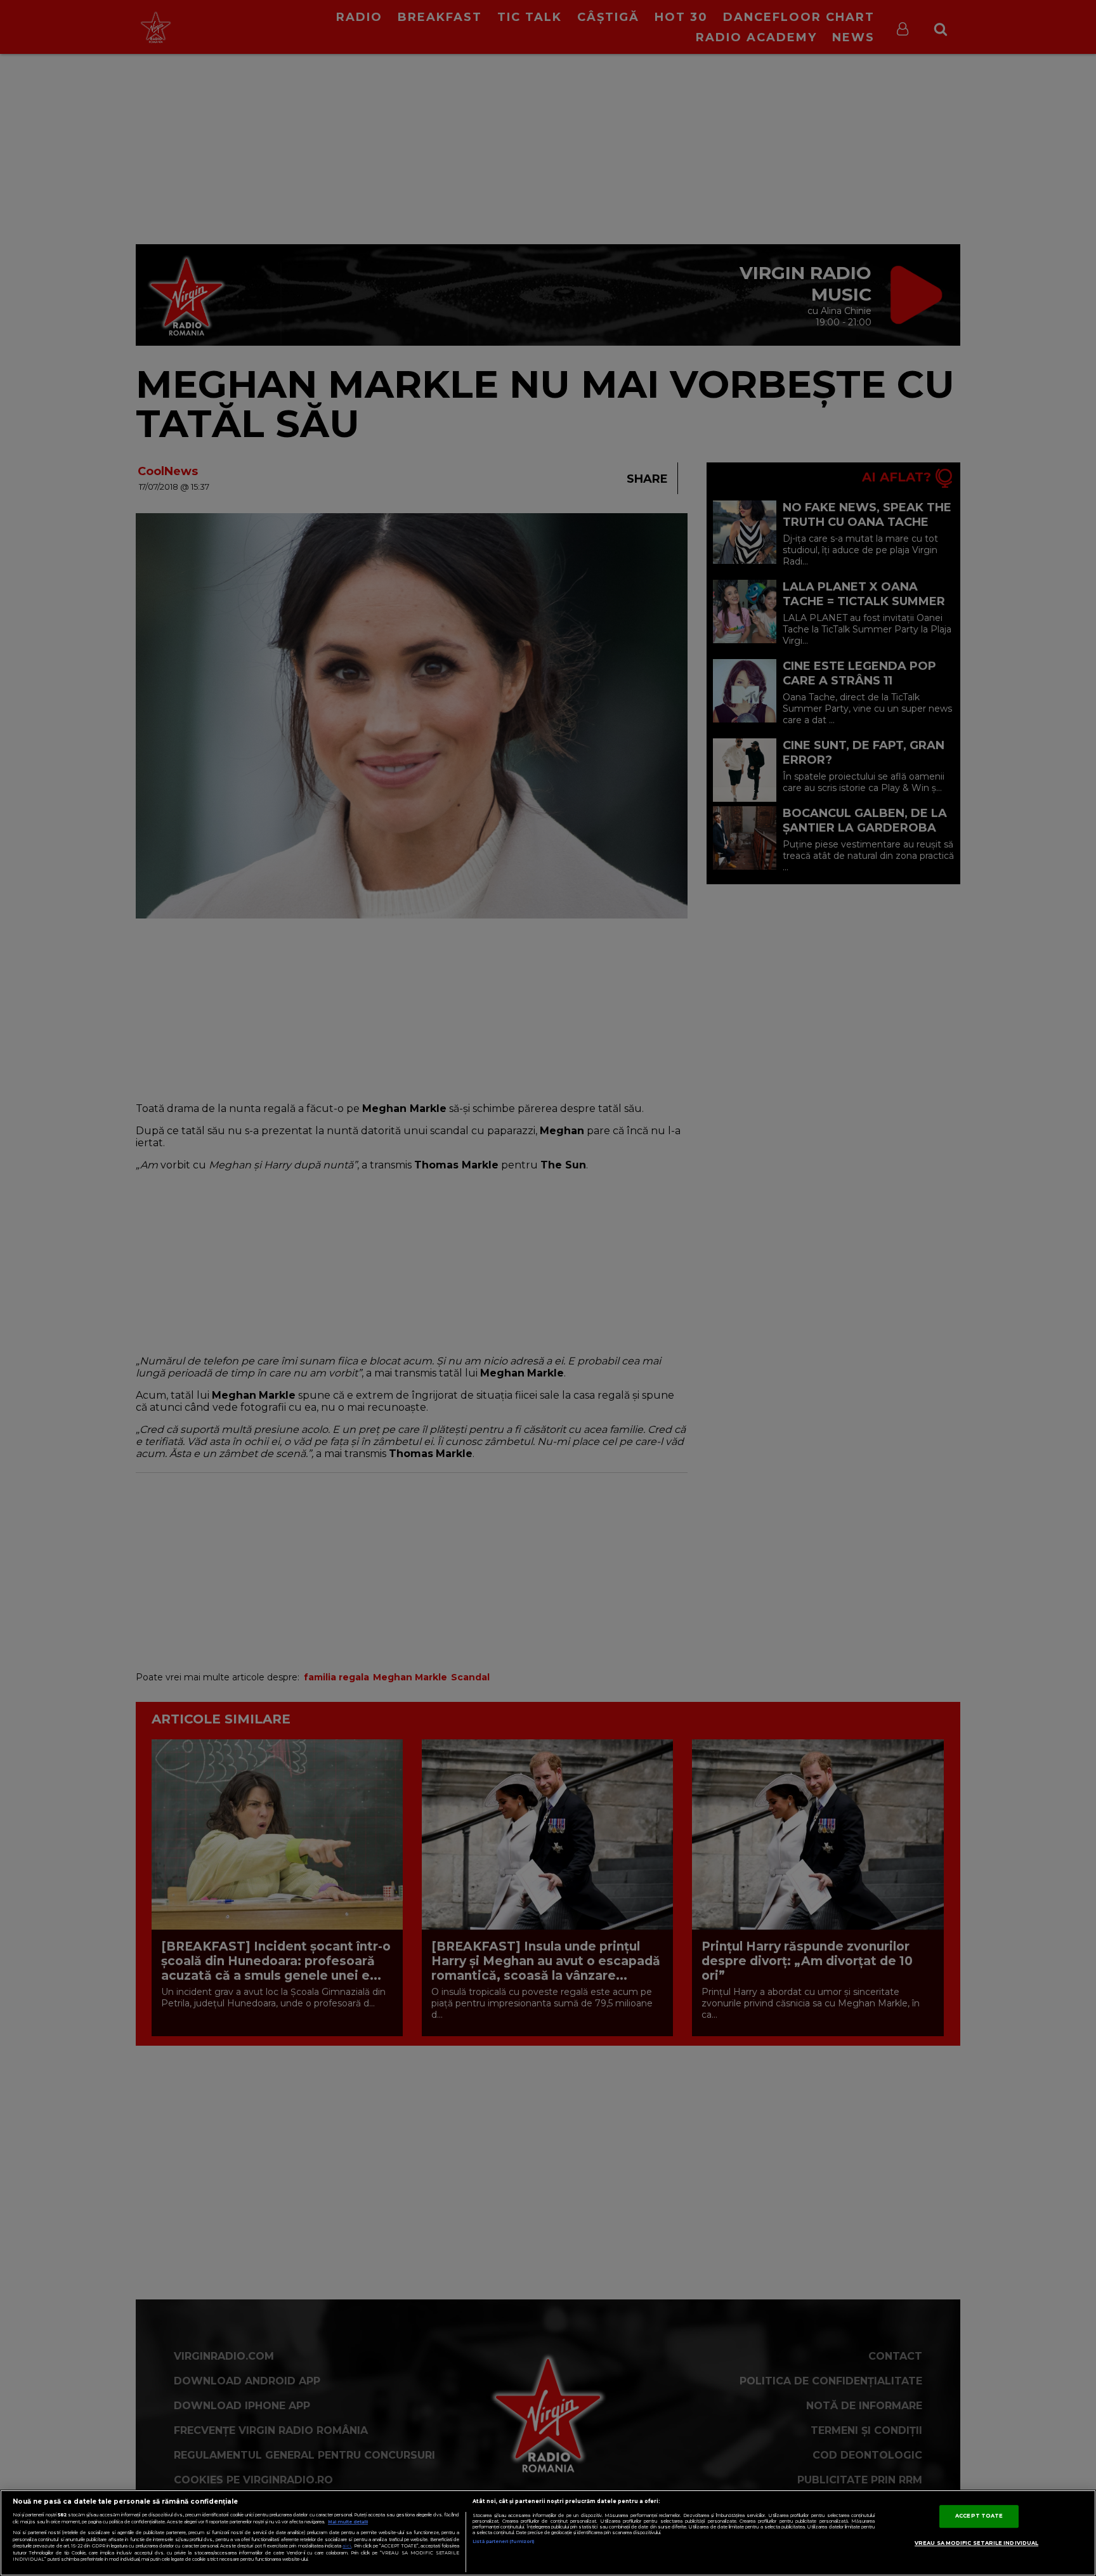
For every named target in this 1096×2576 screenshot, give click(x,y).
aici (347, 2546)
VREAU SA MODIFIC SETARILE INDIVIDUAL (976, 2543)
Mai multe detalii (348, 2522)
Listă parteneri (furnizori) (503, 2541)
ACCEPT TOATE (979, 2516)
